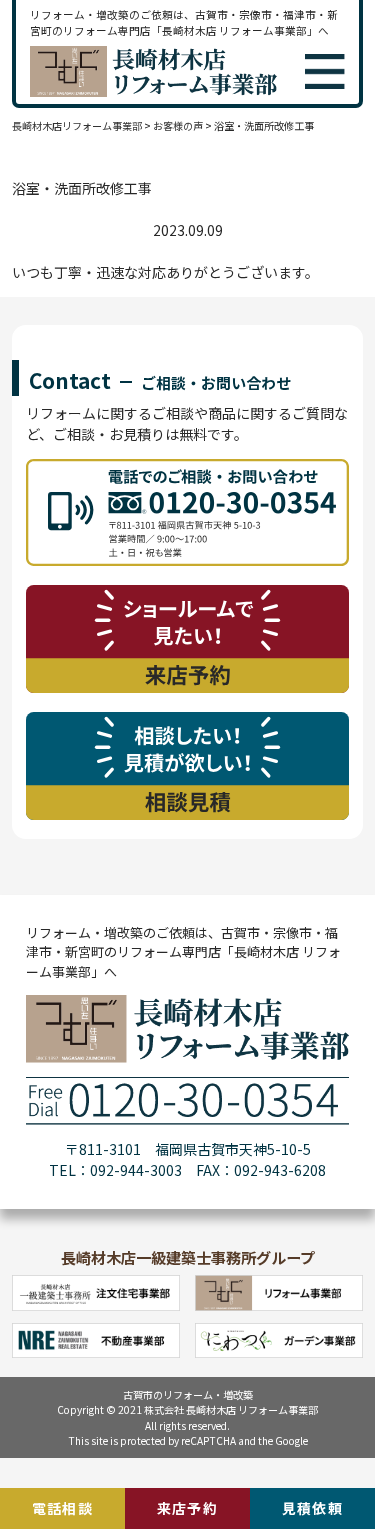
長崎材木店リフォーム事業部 (77, 125)
